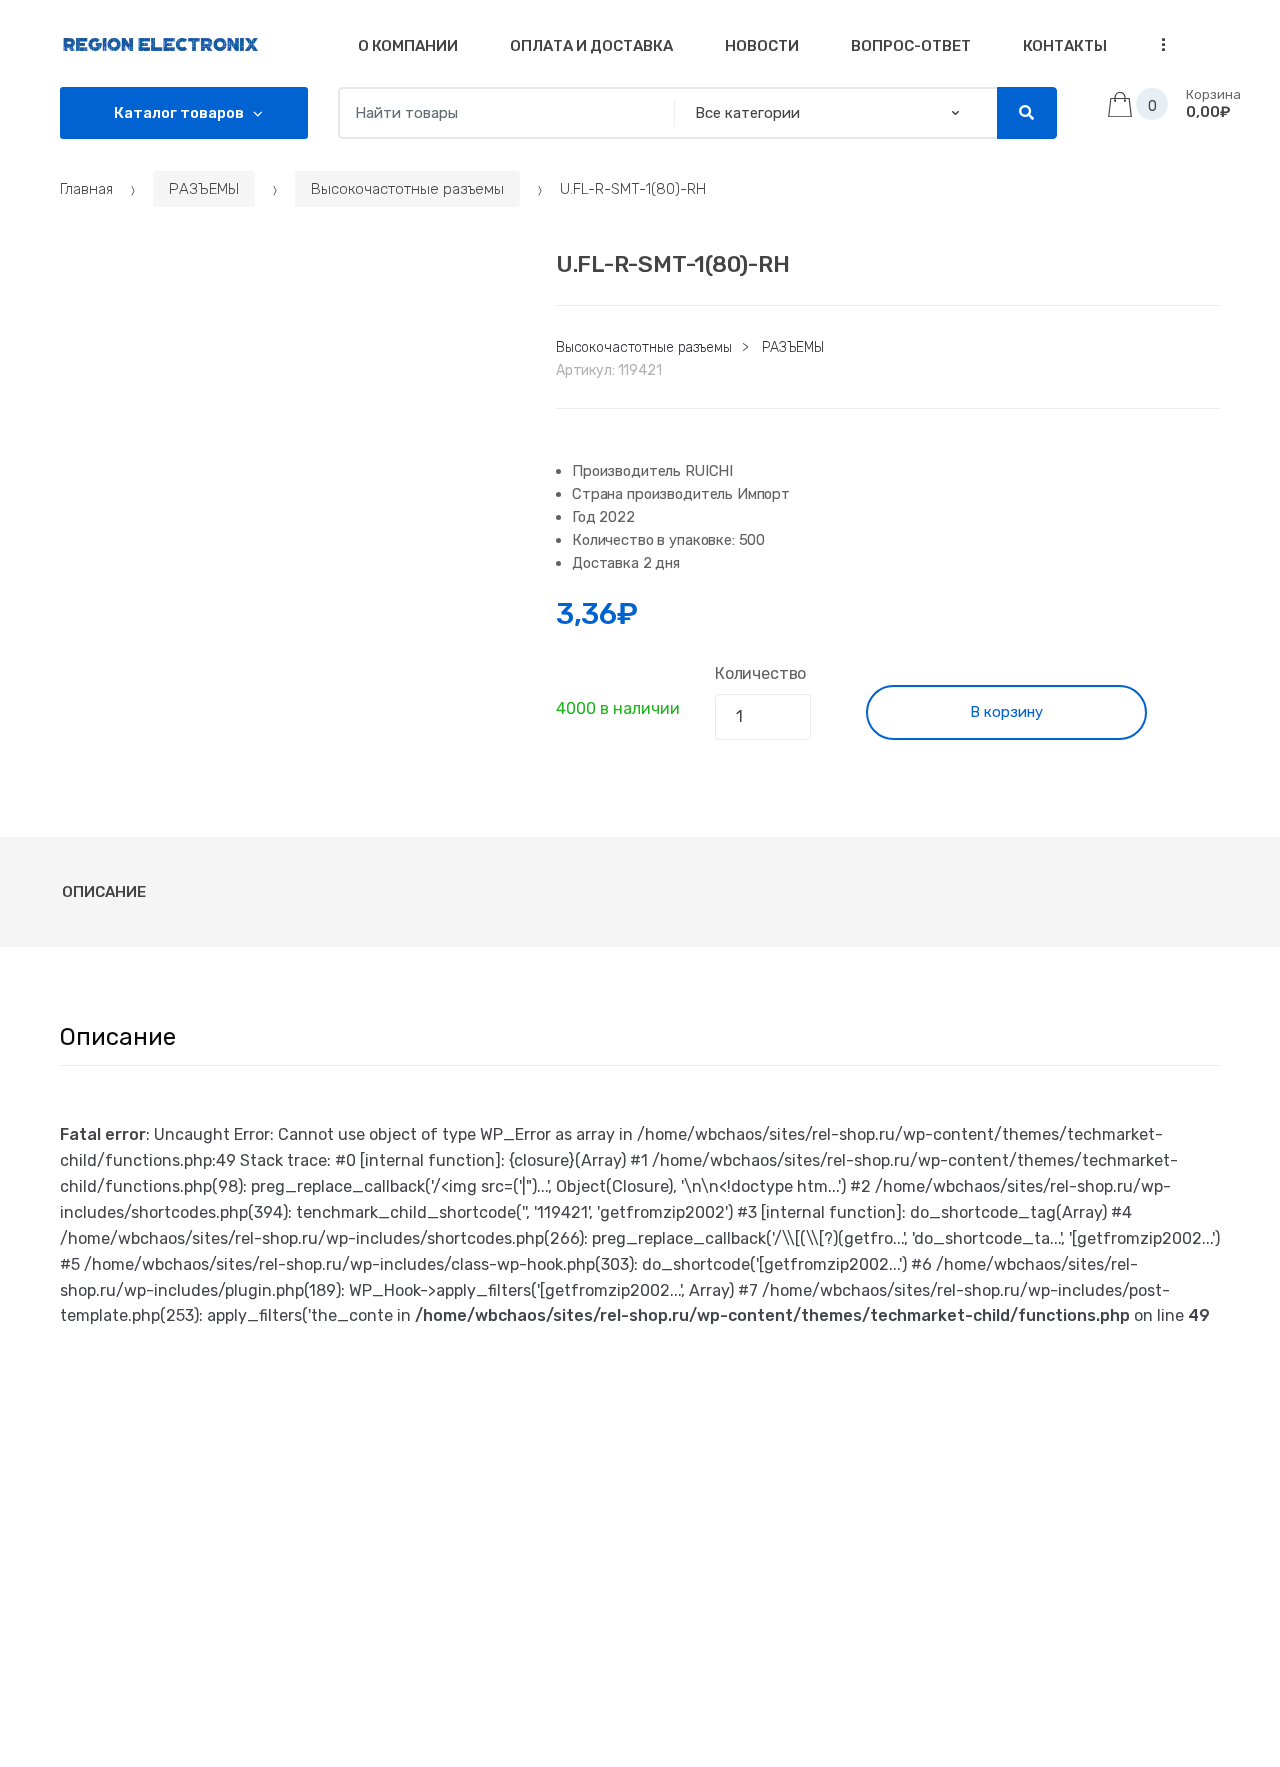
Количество (760, 673)
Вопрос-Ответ (911, 46)
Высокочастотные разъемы (407, 189)
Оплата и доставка (591, 46)
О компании (408, 46)
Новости (762, 46)
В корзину (1006, 712)
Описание (104, 892)
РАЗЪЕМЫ (204, 189)
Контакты (1065, 46)
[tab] (104, 892)
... (1157, 44)
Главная (86, 189)
